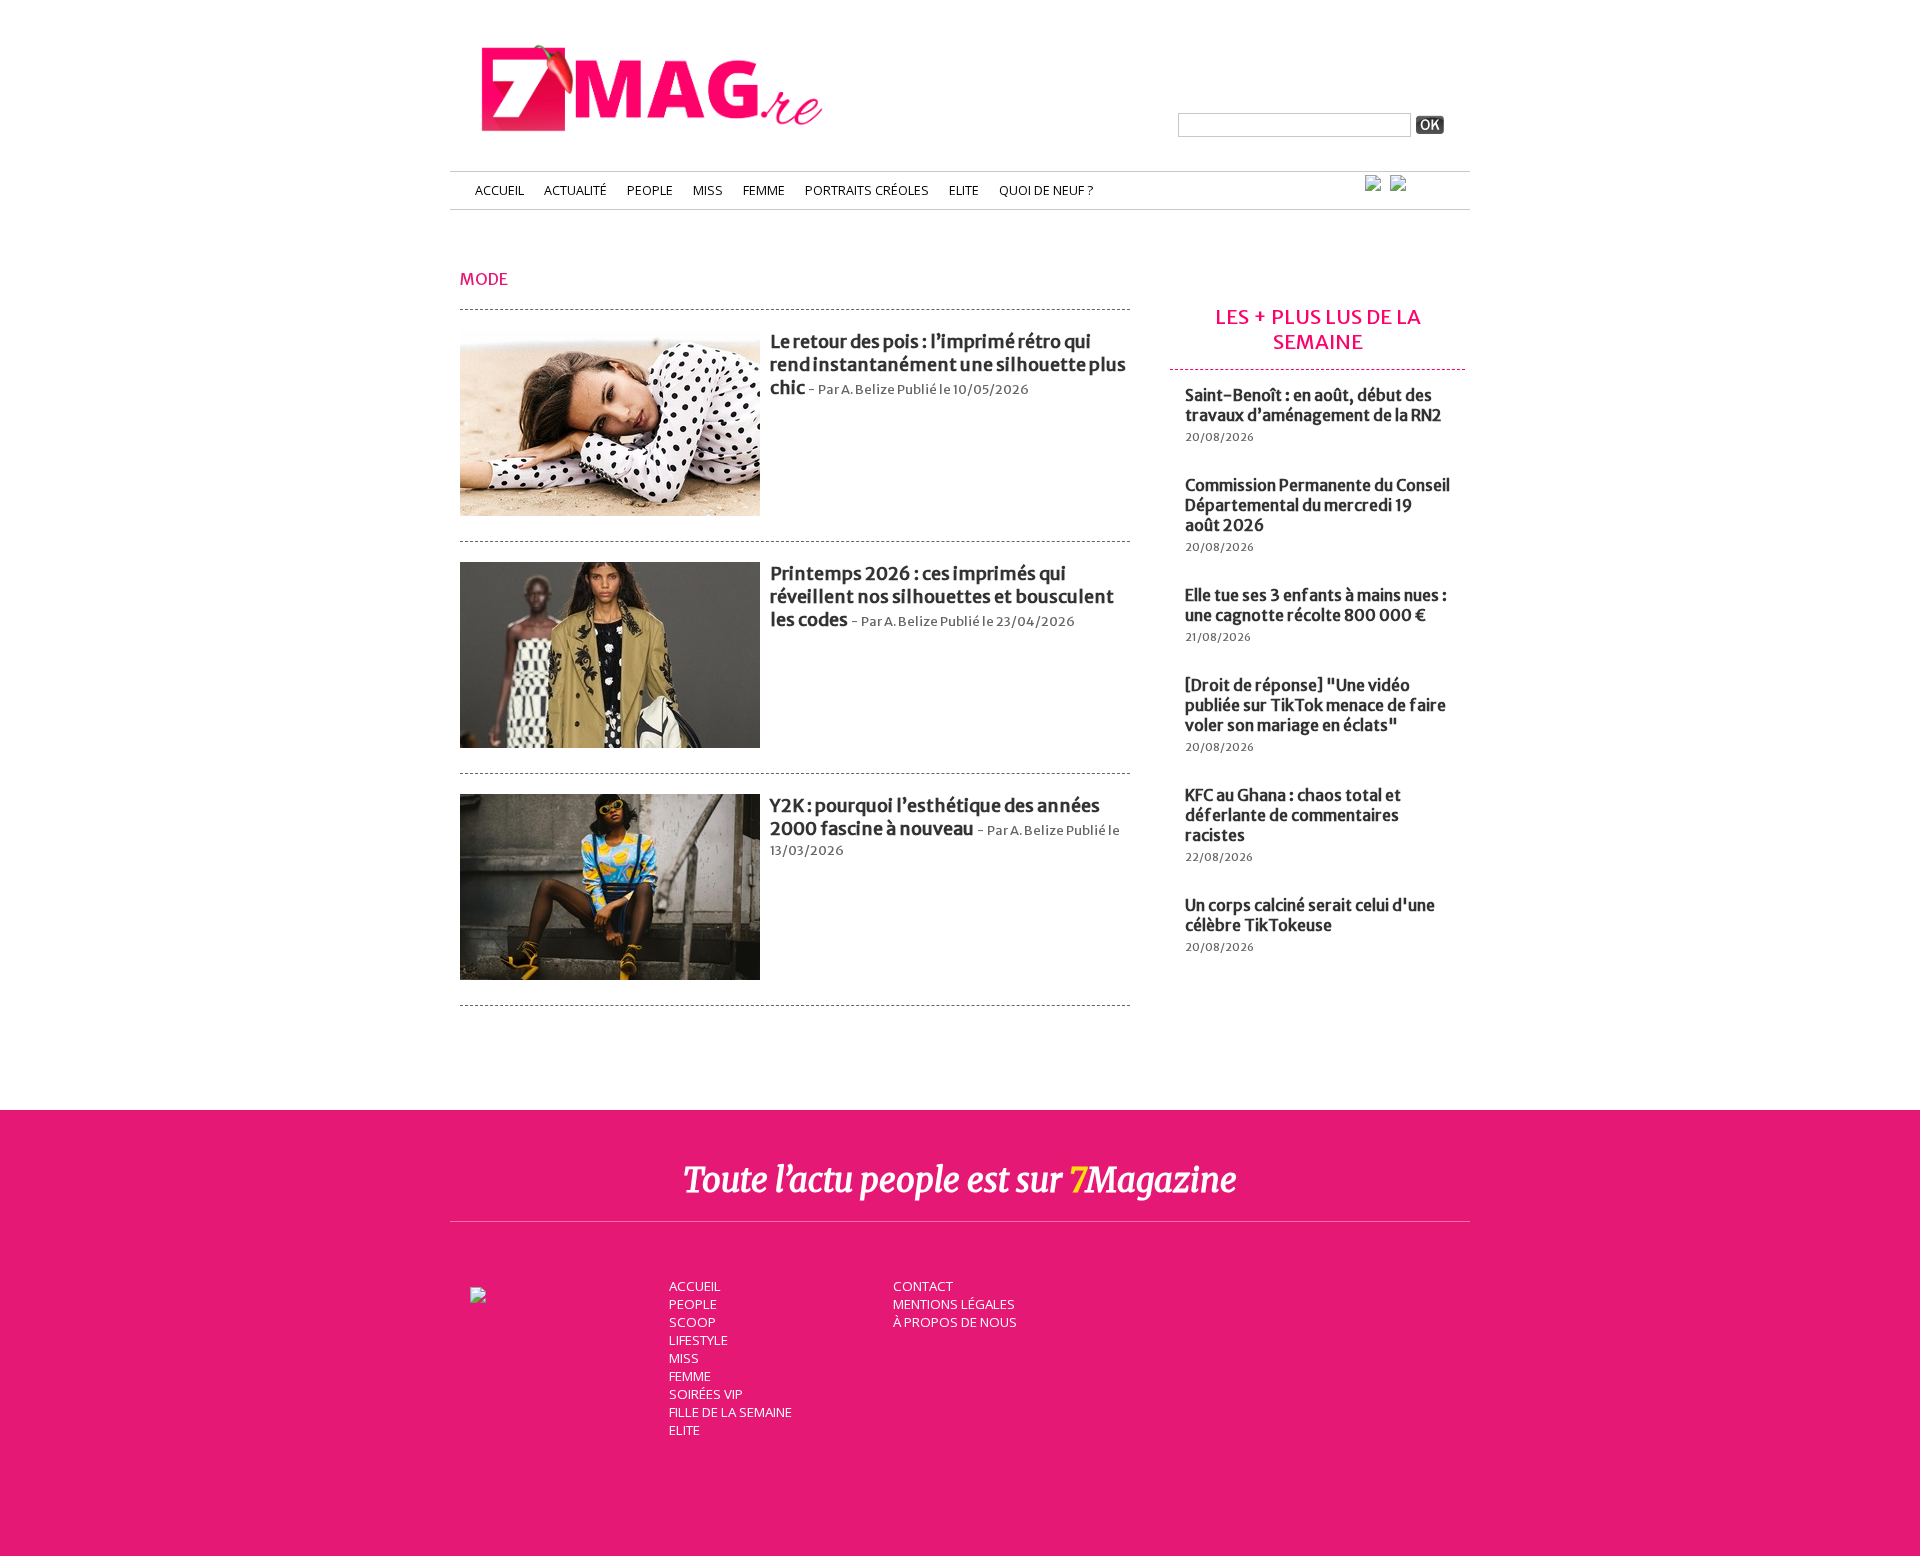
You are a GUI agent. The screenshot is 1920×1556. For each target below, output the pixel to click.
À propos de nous (955, 1322)
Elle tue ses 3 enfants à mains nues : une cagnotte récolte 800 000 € (1316, 605)
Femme (764, 190)
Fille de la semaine (730, 1412)
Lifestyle (698, 1340)
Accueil (499, 190)
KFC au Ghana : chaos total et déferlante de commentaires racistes (1293, 815)
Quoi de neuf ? (1046, 190)
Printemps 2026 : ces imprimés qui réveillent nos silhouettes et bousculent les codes (942, 596)
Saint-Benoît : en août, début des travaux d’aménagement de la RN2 (1313, 405)
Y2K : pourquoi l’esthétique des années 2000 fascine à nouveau (935, 817)
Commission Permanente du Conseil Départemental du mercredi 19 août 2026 (1317, 505)
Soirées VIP (706, 1394)
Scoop (692, 1322)
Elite (964, 190)
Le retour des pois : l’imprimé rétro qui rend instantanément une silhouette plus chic (948, 364)
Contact (923, 1286)
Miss (708, 190)
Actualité (575, 190)
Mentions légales (954, 1304)
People (650, 190)
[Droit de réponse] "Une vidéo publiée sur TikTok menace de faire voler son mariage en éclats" (1315, 705)
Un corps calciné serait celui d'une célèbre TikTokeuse (1310, 915)
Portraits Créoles (867, 190)
